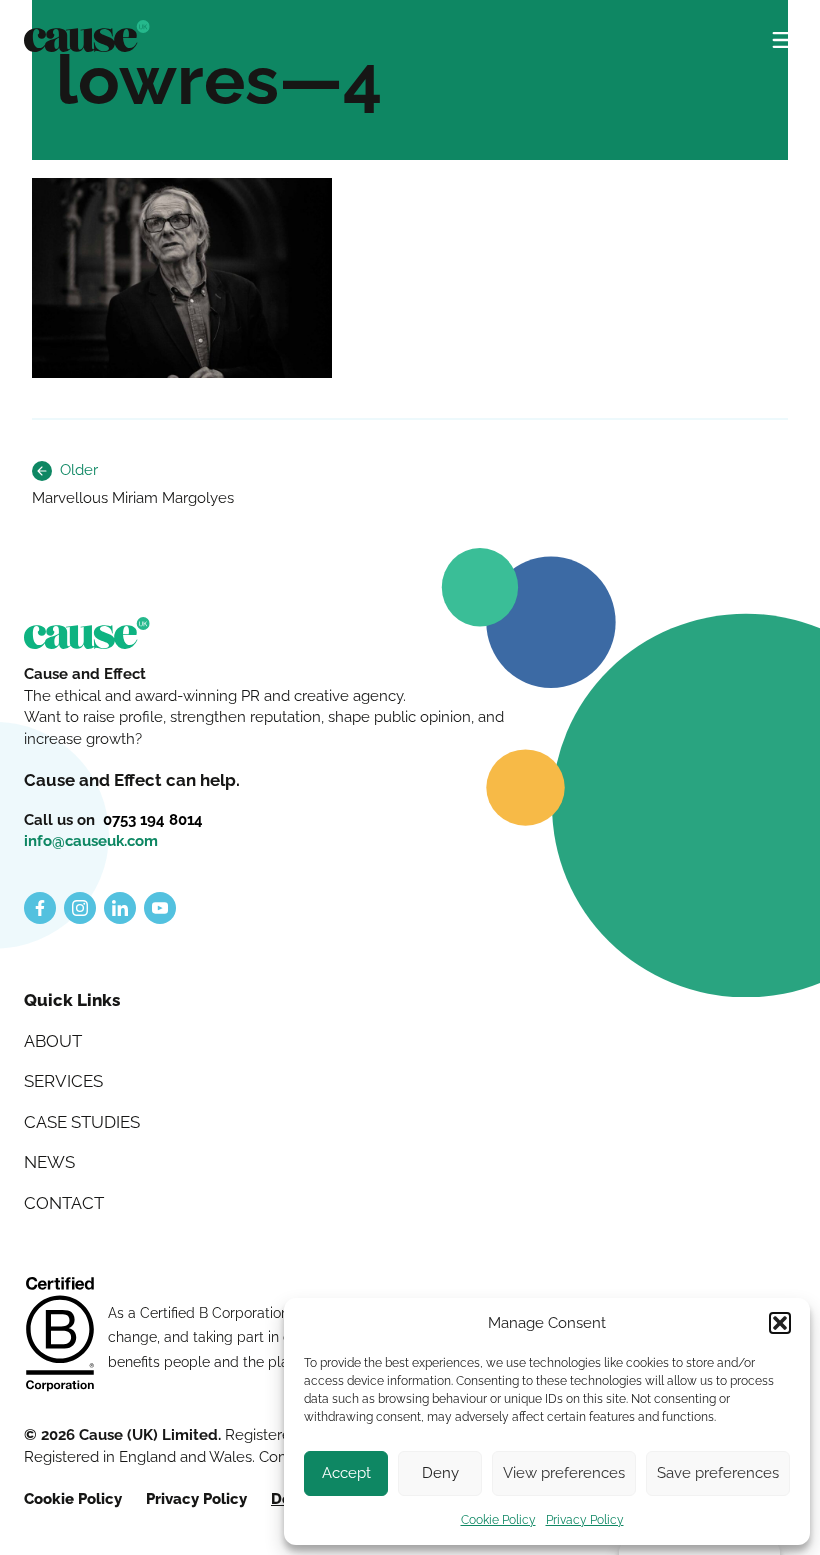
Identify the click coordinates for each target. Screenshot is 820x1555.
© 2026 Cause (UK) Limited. (124, 1435)
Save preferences (718, 1473)
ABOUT (53, 1041)
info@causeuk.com (91, 841)
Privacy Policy (585, 1520)
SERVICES (63, 1081)
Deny (440, 1473)
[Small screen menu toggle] (784, 32)
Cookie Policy (498, 1520)
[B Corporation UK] (60, 1336)
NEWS (49, 1162)
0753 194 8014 (153, 820)
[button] (780, 1323)
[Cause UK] (87, 36)
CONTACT (64, 1203)
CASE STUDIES (82, 1122)
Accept (346, 1473)
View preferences (564, 1473)
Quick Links (72, 1000)
